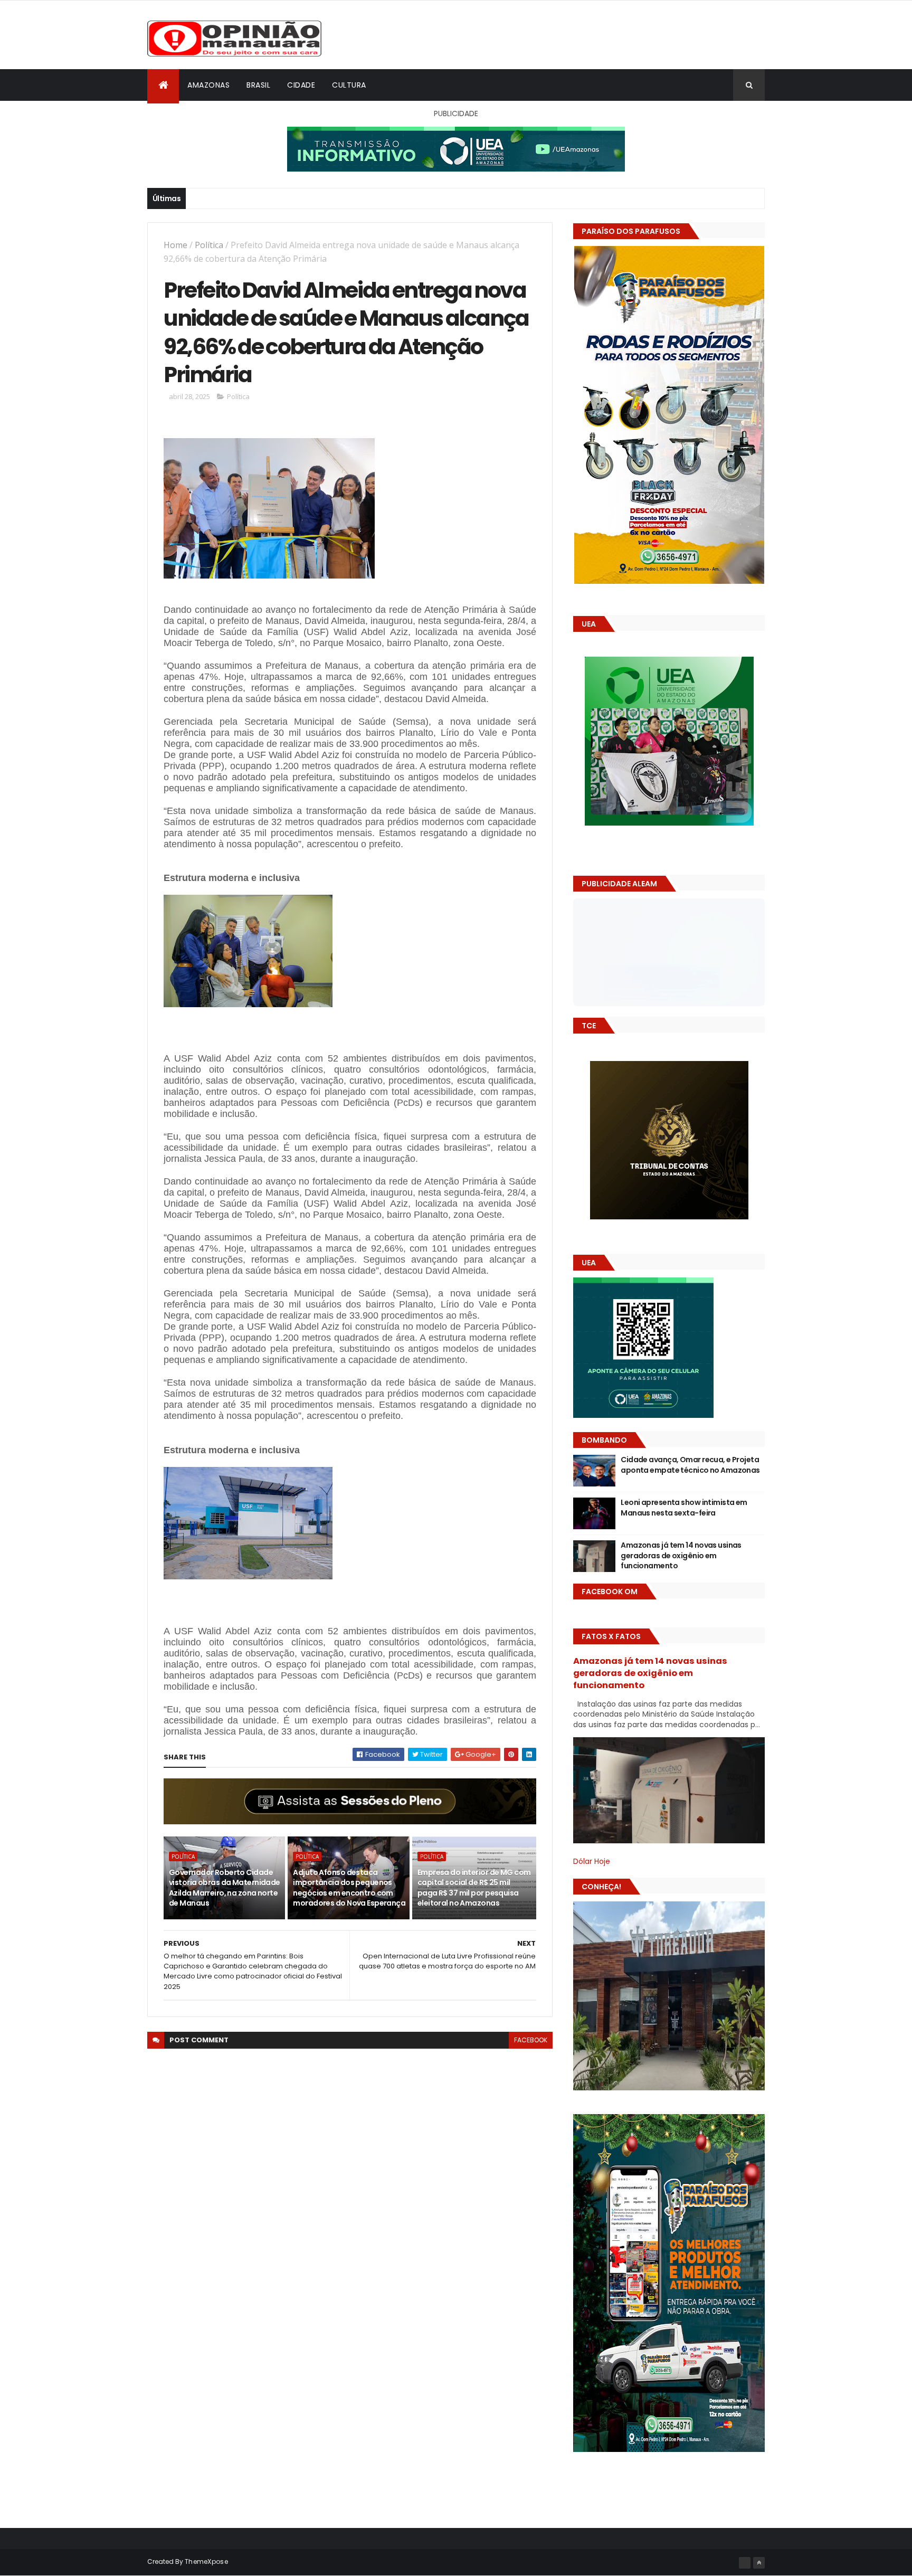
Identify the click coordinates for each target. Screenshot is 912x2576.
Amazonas (208, 85)
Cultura (349, 85)
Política (209, 245)
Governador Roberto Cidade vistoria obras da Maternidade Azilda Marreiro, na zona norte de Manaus (225, 1888)
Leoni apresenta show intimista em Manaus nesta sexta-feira (684, 1508)
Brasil (258, 85)
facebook (531, 2040)
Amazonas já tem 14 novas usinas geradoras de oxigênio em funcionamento (681, 1555)
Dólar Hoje (592, 1861)
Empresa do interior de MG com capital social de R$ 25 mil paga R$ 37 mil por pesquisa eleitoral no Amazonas (474, 1888)
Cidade (301, 85)
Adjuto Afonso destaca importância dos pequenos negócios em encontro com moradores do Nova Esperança (349, 1888)
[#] (745, 2563)
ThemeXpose (206, 2561)
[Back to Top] (759, 2563)
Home (175, 245)
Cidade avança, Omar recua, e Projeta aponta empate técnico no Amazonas (690, 1465)
